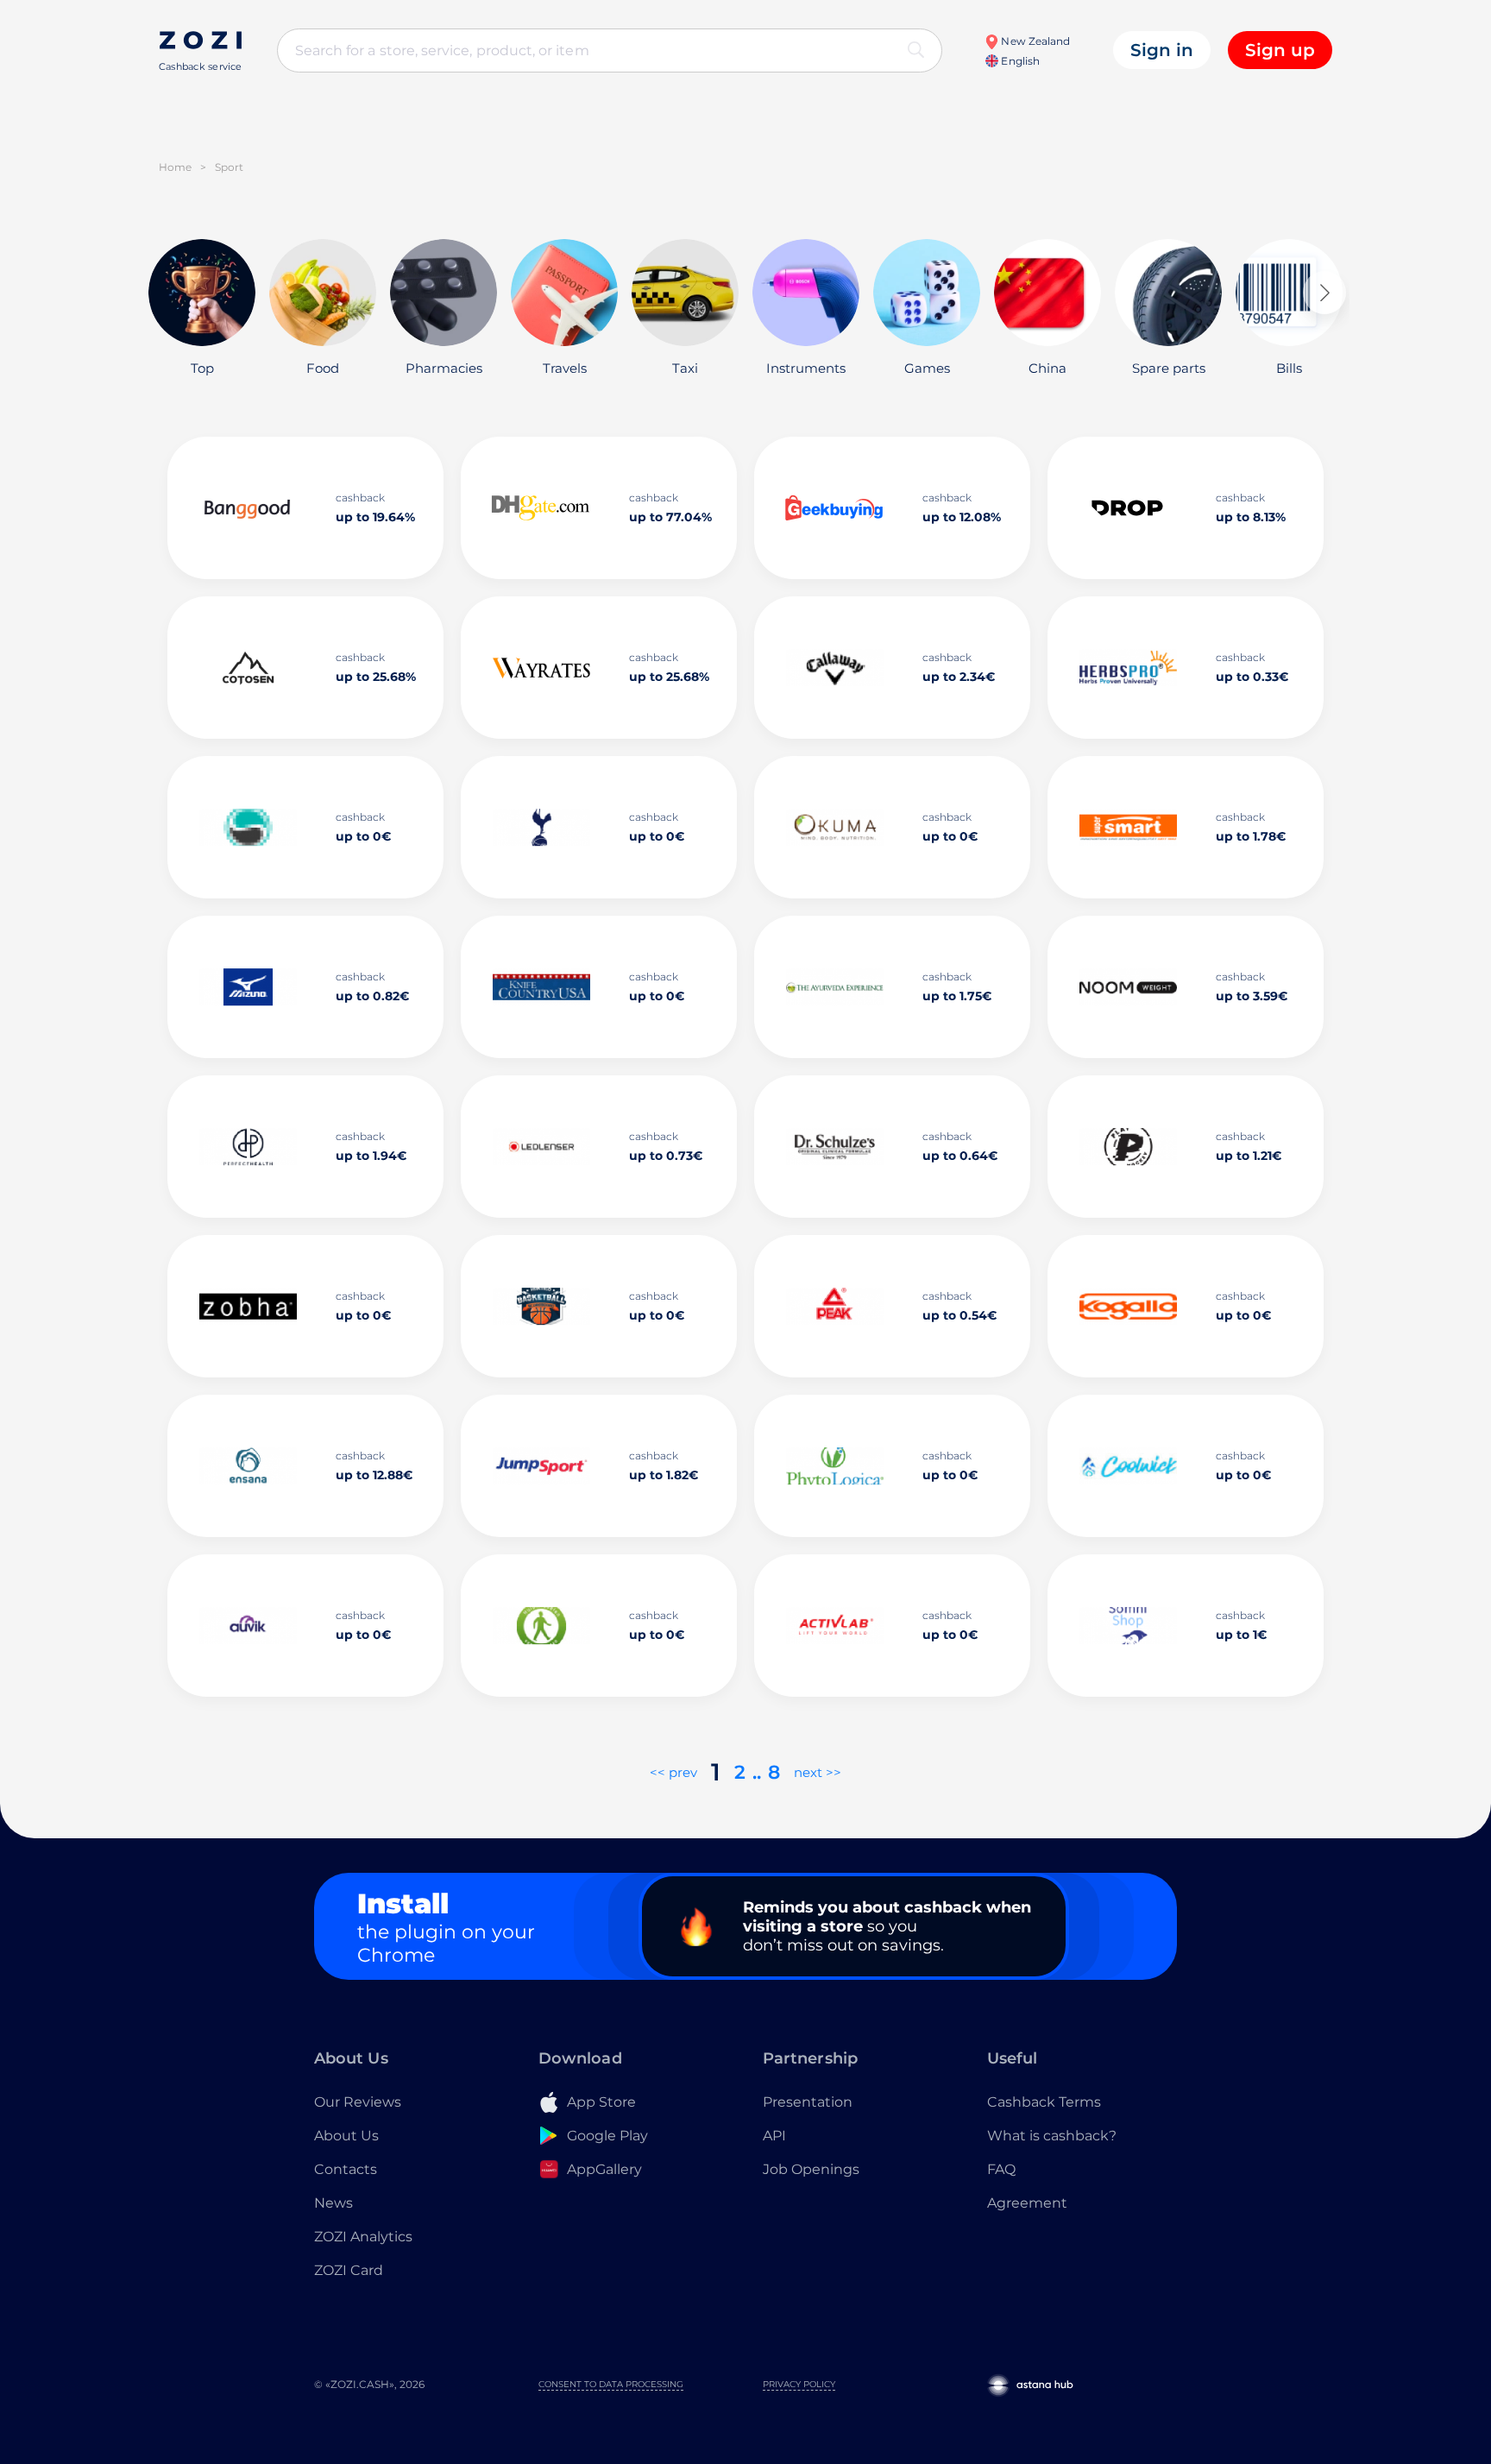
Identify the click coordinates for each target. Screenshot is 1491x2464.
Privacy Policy (799, 2384)
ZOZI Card (349, 2270)
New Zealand (1034, 41)
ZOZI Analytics (363, 2237)
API (774, 2136)
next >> (818, 1772)
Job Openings (811, 2169)
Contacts (346, 2169)
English (1019, 61)
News (333, 2203)
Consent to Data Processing (611, 2384)
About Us (346, 2136)
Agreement (1027, 2203)
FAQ (1001, 2169)
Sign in (1162, 50)
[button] (1324, 293)
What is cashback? (1052, 2136)
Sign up (1280, 50)
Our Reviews (358, 2102)
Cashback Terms (1044, 2102)
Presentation (808, 2102)
